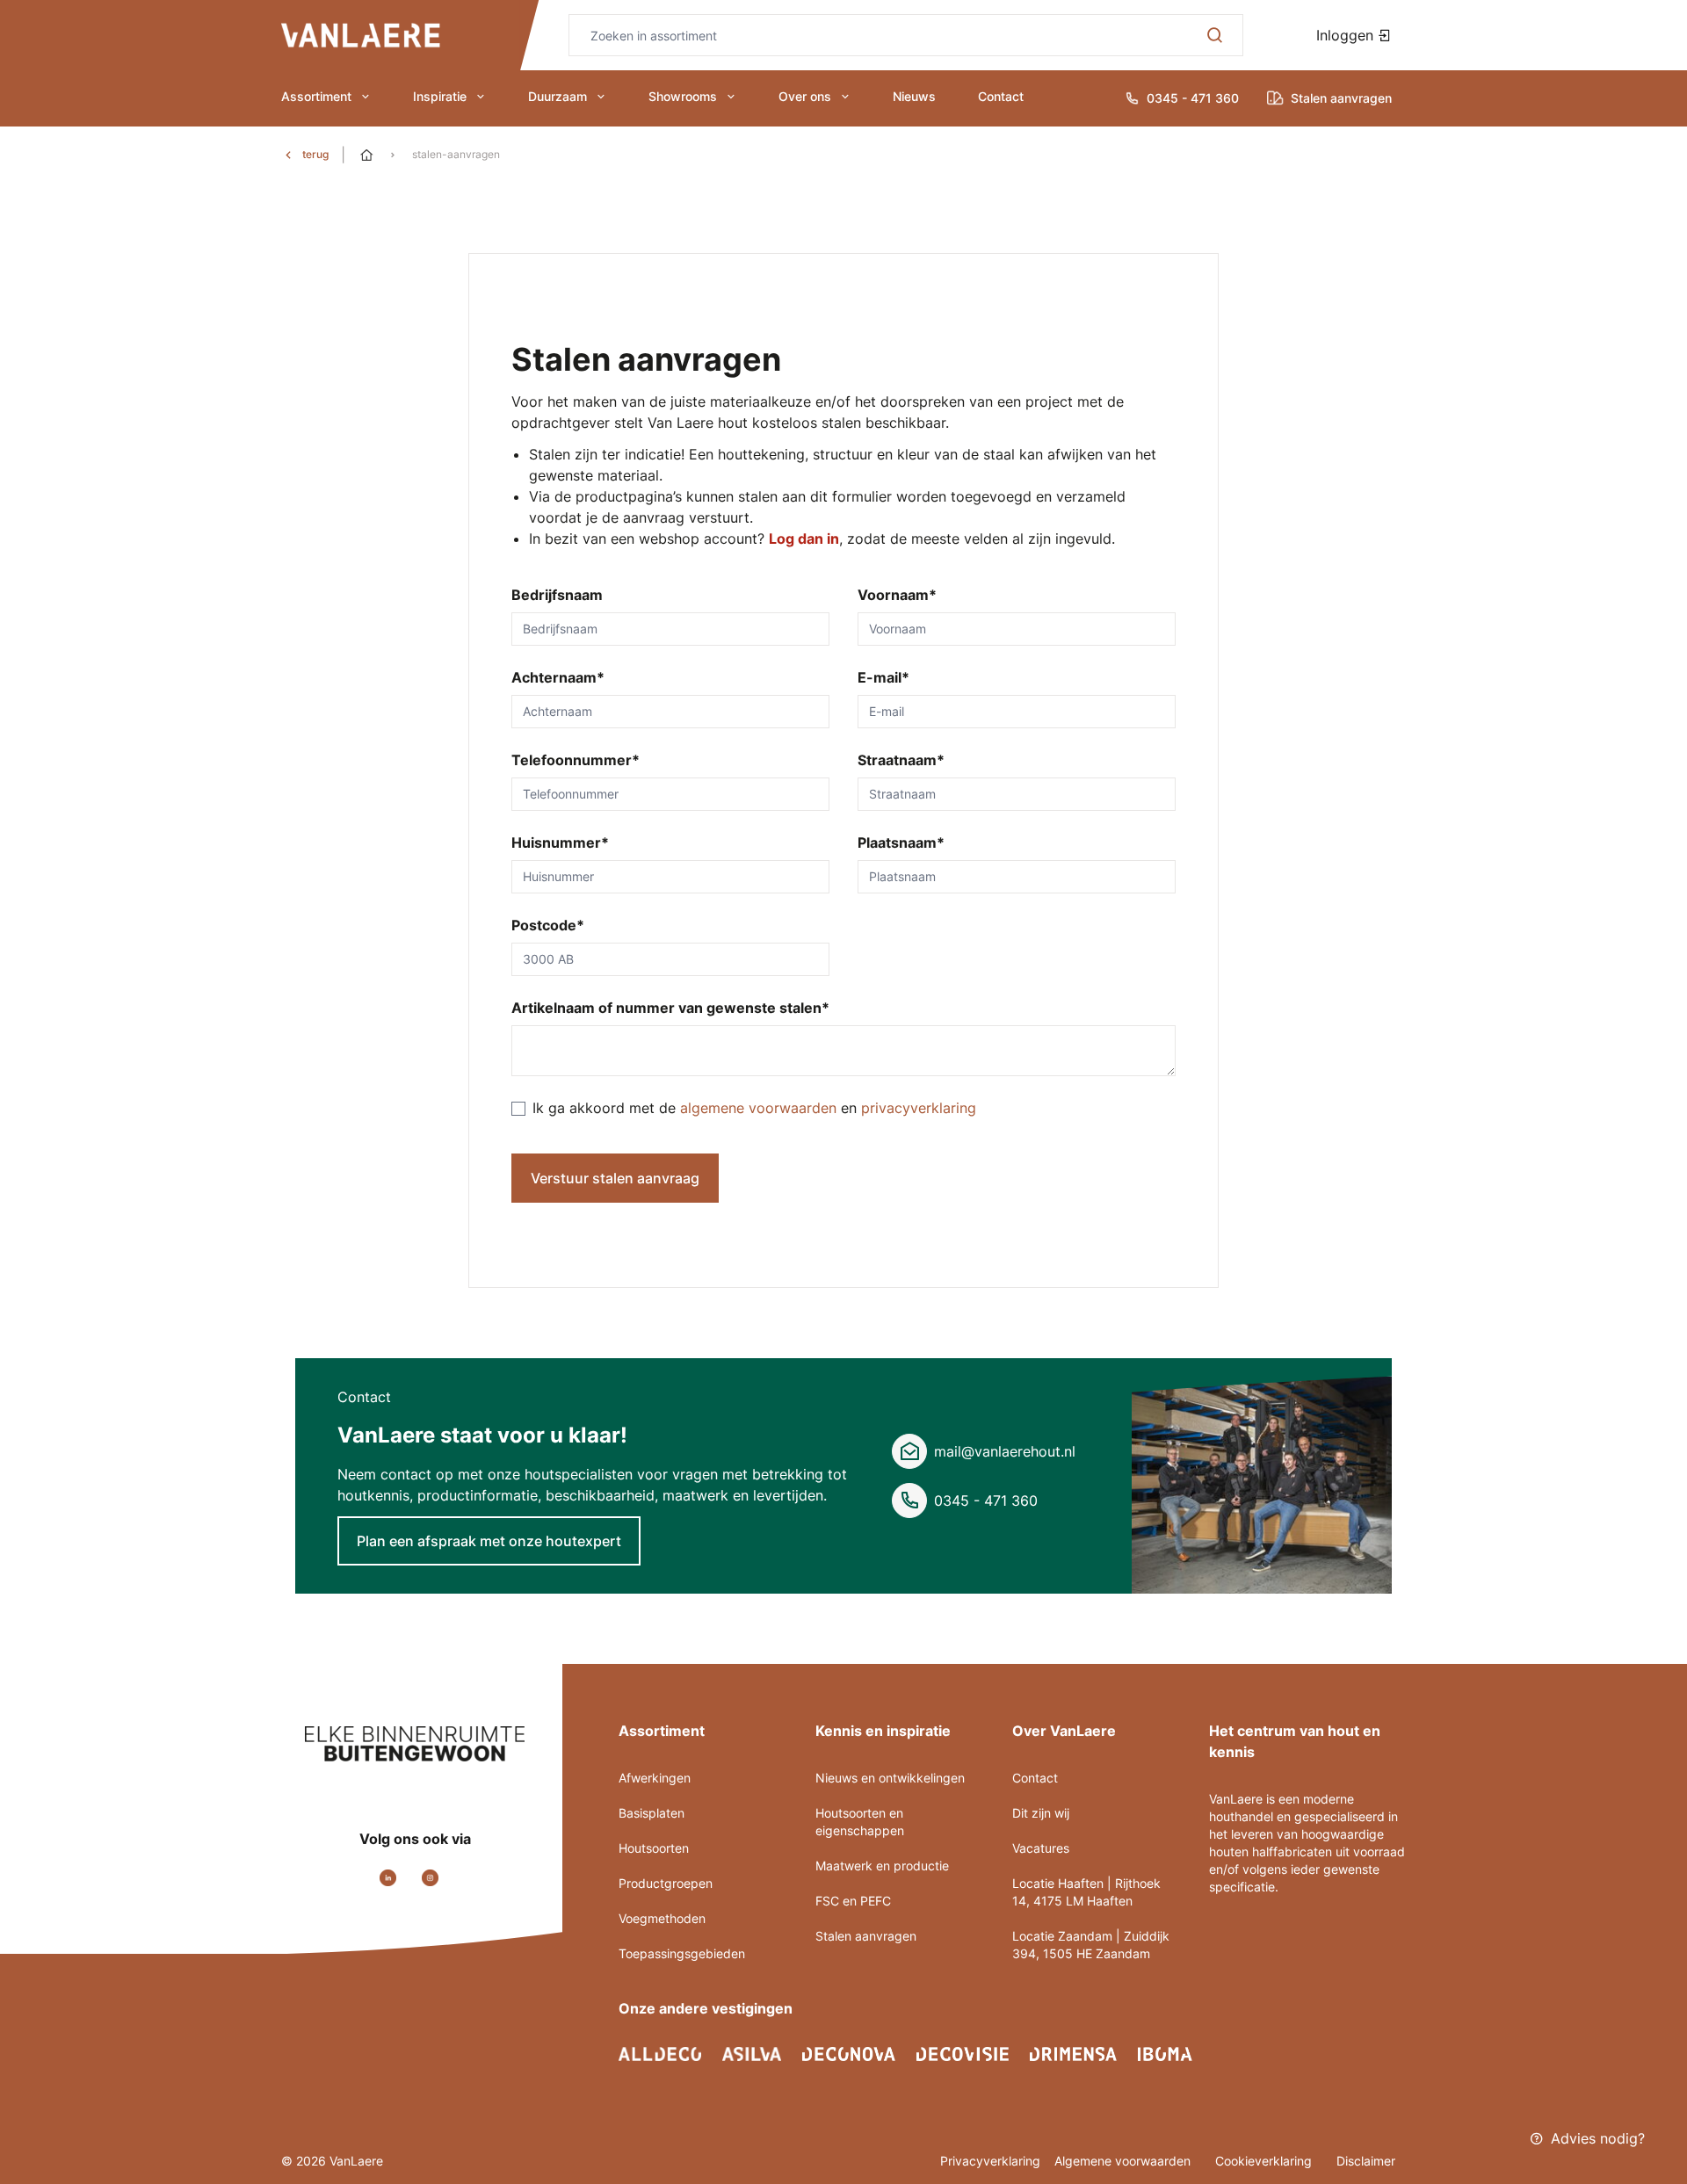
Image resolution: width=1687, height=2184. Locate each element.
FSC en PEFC (853, 1901)
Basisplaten (652, 1813)
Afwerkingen (655, 1778)
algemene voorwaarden (760, 1108)
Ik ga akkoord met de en (754, 1108)
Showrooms (683, 96)
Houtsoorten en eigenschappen (860, 1822)
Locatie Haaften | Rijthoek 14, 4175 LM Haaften (1086, 1892)
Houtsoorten (654, 1848)
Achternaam (558, 677)
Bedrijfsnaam (557, 595)
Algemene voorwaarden (1124, 2161)
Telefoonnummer (576, 760)
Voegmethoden (662, 1918)
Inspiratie (440, 96)
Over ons (805, 96)
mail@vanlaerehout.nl (1005, 1451)
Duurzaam (558, 96)
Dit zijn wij (1041, 1813)
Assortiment (316, 96)
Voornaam (897, 595)
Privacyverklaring (990, 2161)
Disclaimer (1366, 2161)
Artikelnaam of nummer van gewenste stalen (670, 1008)
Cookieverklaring (1265, 2161)
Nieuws (914, 96)
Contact (1001, 96)
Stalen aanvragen (866, 1936)
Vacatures (1041, 1848)
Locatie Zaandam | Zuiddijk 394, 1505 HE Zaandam (1091, 1945)
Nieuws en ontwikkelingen (890, 1778)
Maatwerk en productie (882, 1866)
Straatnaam (901, 760)
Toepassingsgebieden (682, 1953)
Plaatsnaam (901, 843)
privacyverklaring (919, 1108)
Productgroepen (666, 1883)
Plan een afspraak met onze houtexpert (489, 1541)
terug (315, 154)
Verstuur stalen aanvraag (615, 1178)
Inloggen (1347, 35)
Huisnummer (560, 843)
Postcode (548, 925)
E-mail (883, 677)
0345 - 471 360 (986, 1501)
